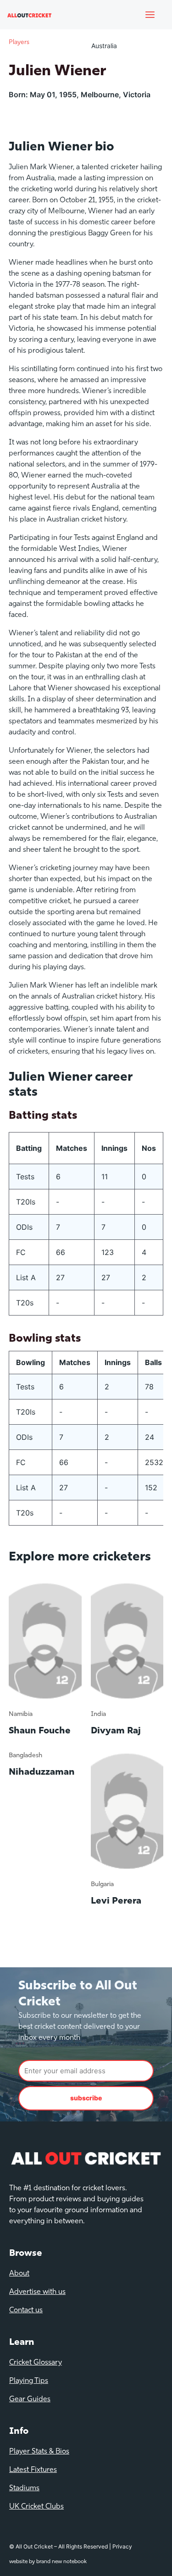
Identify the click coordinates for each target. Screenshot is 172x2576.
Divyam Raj (116, 1731)
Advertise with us (37, 2292)
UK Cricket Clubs (36, 2507)
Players (19, 42)
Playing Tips (29, 2381)
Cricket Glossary (36, 2363)
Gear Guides (30, 2399)
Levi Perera (116, 1901)
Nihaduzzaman (42, 1772)
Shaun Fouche (40, 1731)
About (19, 2274)
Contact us (26, 2310)
